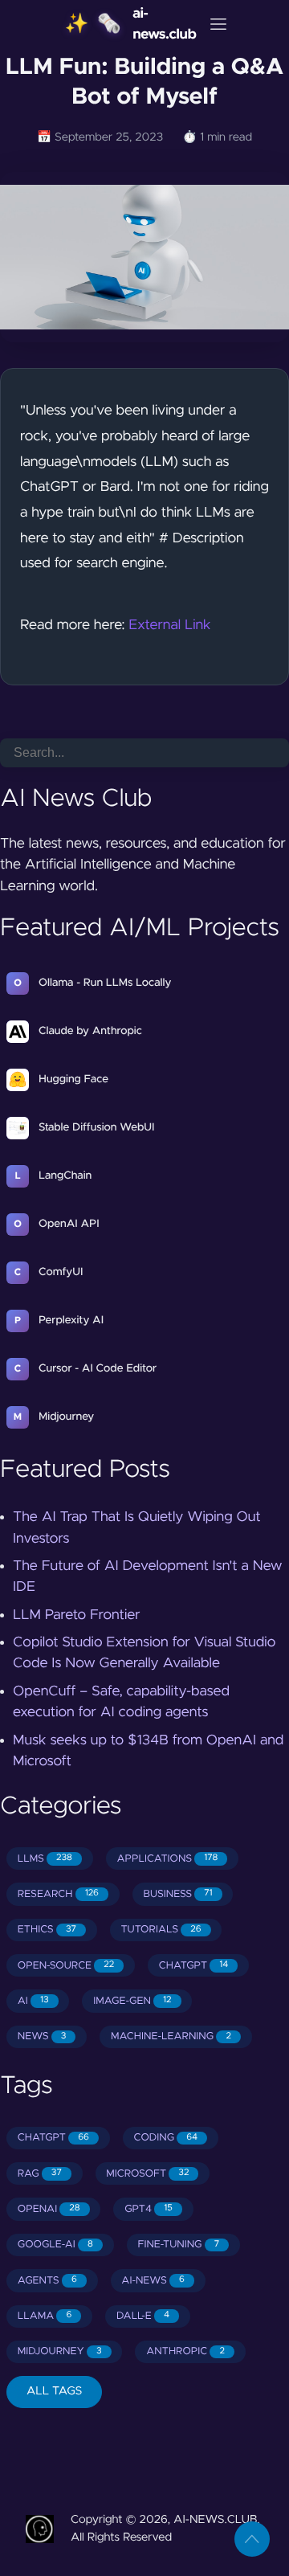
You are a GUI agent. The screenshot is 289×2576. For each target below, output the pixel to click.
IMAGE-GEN (132, 2001)
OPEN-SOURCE (66, 1966)
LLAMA (45, 2316)
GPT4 (149, 2209)
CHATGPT (193, 1966)
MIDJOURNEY (60, 2351)
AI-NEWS (153, 2281)
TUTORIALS (161, 1930)
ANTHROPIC (185, 2351)
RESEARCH (58, 1894)
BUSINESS (178, 1894)
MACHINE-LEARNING (171, 2036)
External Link (169, 625)
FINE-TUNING (178, 2245)
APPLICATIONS (168, 1859)
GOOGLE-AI (55, 2245)
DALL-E (143, 2316)
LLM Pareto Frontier (77, 1615)
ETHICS (47, 1930)
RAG (40, 2174)
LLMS (45, 1859)
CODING (165, 2138)
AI (33, 2001)
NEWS (42, 2036)
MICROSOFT (147, 2174)
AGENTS (47, 2281)
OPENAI (49, 2209)
